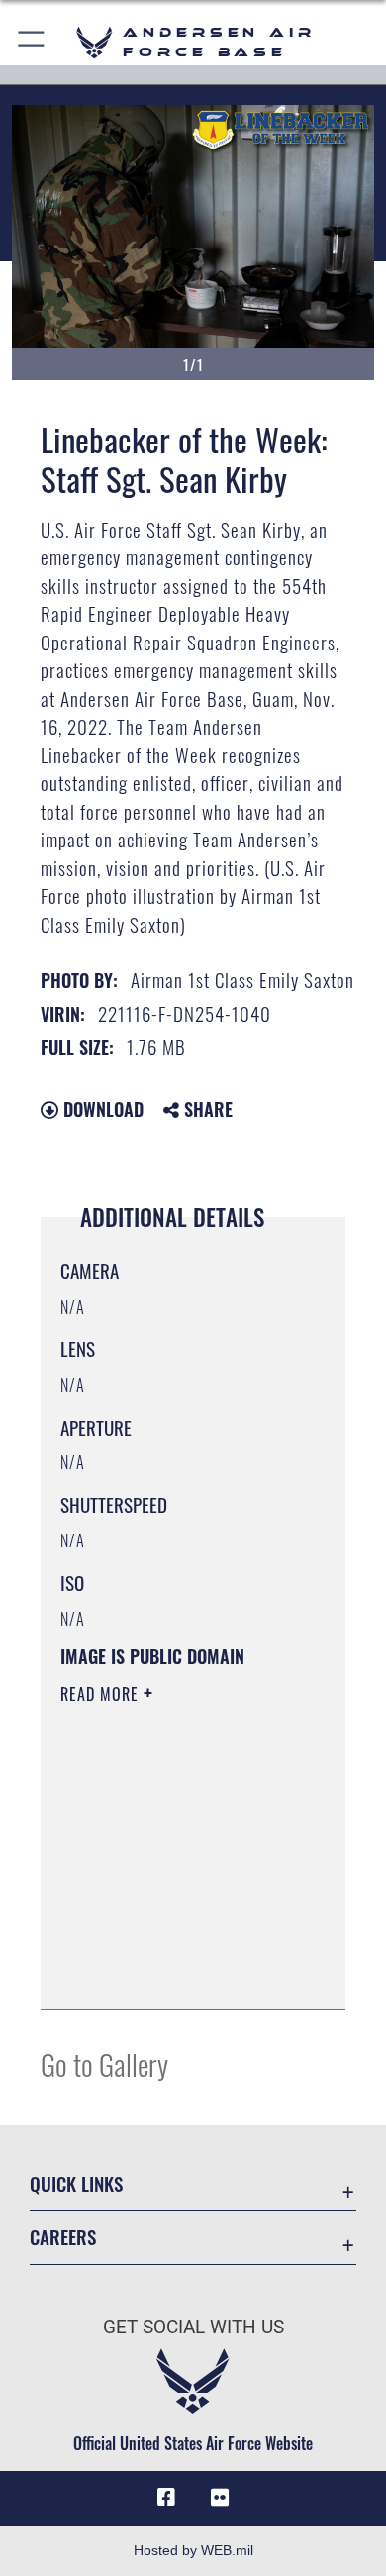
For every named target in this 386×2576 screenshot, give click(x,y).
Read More (102, 1694)
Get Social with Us (193, 2327)
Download (101, 1109)
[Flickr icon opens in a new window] (220, 2498)
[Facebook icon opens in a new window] (166, 2498)
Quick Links (76, 2183)
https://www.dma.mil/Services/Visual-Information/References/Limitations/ (181, 1972)
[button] (32, 42)
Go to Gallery (104, 2064)
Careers (63, 2237)
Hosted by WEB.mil (193, 2550)
